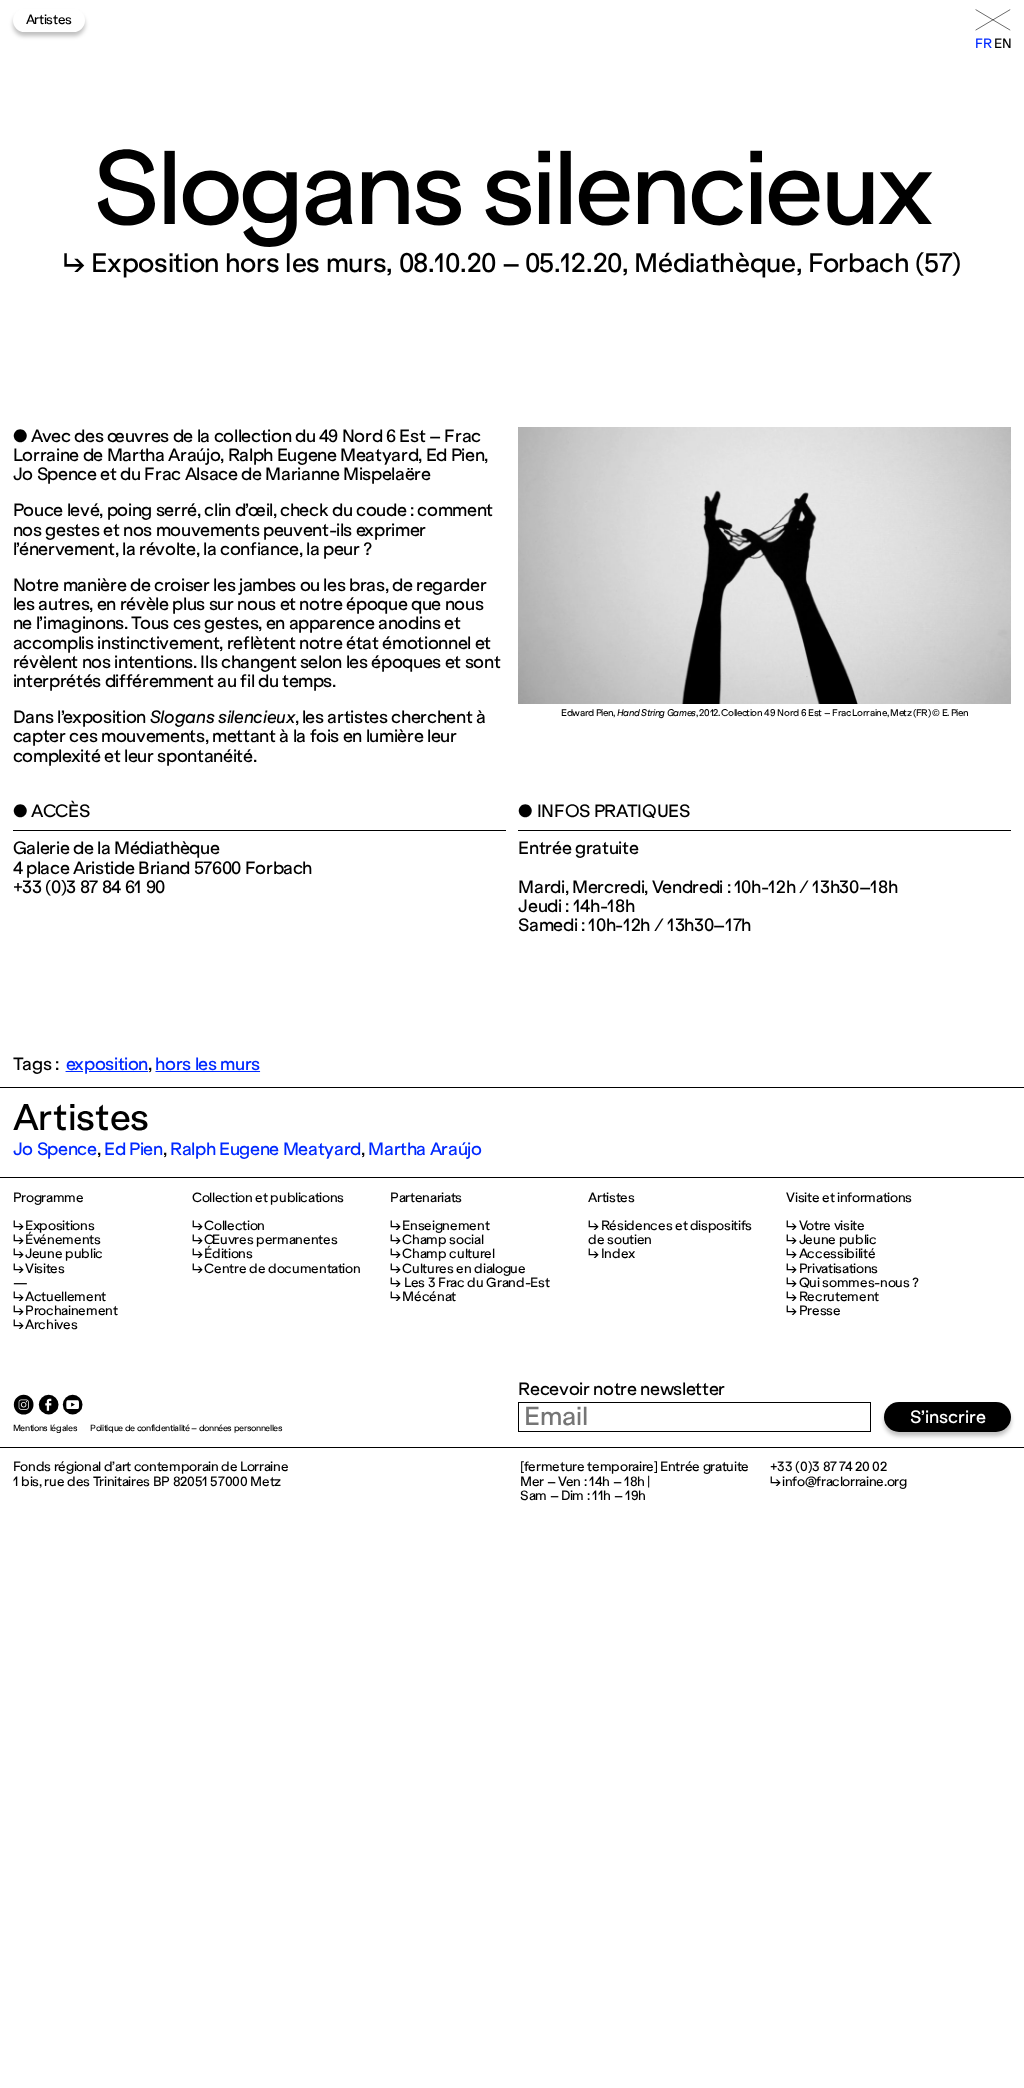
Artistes (49, 19)
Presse (819, 1310)
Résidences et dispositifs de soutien (670, 1232)
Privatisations (838, 1268)
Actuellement (65, 1296)
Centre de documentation (282, 1268)
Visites (45, 1268)
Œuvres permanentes (270, 1239)
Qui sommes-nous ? (859, 1282)
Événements (63, 1239)
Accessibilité (837, 1253)
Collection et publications (268, 1198)
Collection (234, 1225)
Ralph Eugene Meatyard (265, 1149)
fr (983, 43)
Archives (51, 1324)
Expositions (59, 1225)
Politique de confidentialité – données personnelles (186, 1428)
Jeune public (64, 1253)
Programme (48, 1198)
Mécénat (429, 1296)
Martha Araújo (425, 1149)
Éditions (228, 1253)
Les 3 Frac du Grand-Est (475, 1282)
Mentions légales (45, 1428)
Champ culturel (448, 1253)
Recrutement (839, 1296)
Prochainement (71, 1310)
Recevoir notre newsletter (621, 1389)
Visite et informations (849, 1198)
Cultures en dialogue (463, 1268)
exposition (107, 1064)
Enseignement (445, 1225)
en (1002, 43)
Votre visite (831, 1225)
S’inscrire (948, 1417)
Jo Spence (55, 1149)
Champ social (442, 1239)
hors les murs (207, 1064)
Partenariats (426, 1198)
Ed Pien (133, 1149)
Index (618, 1253)
